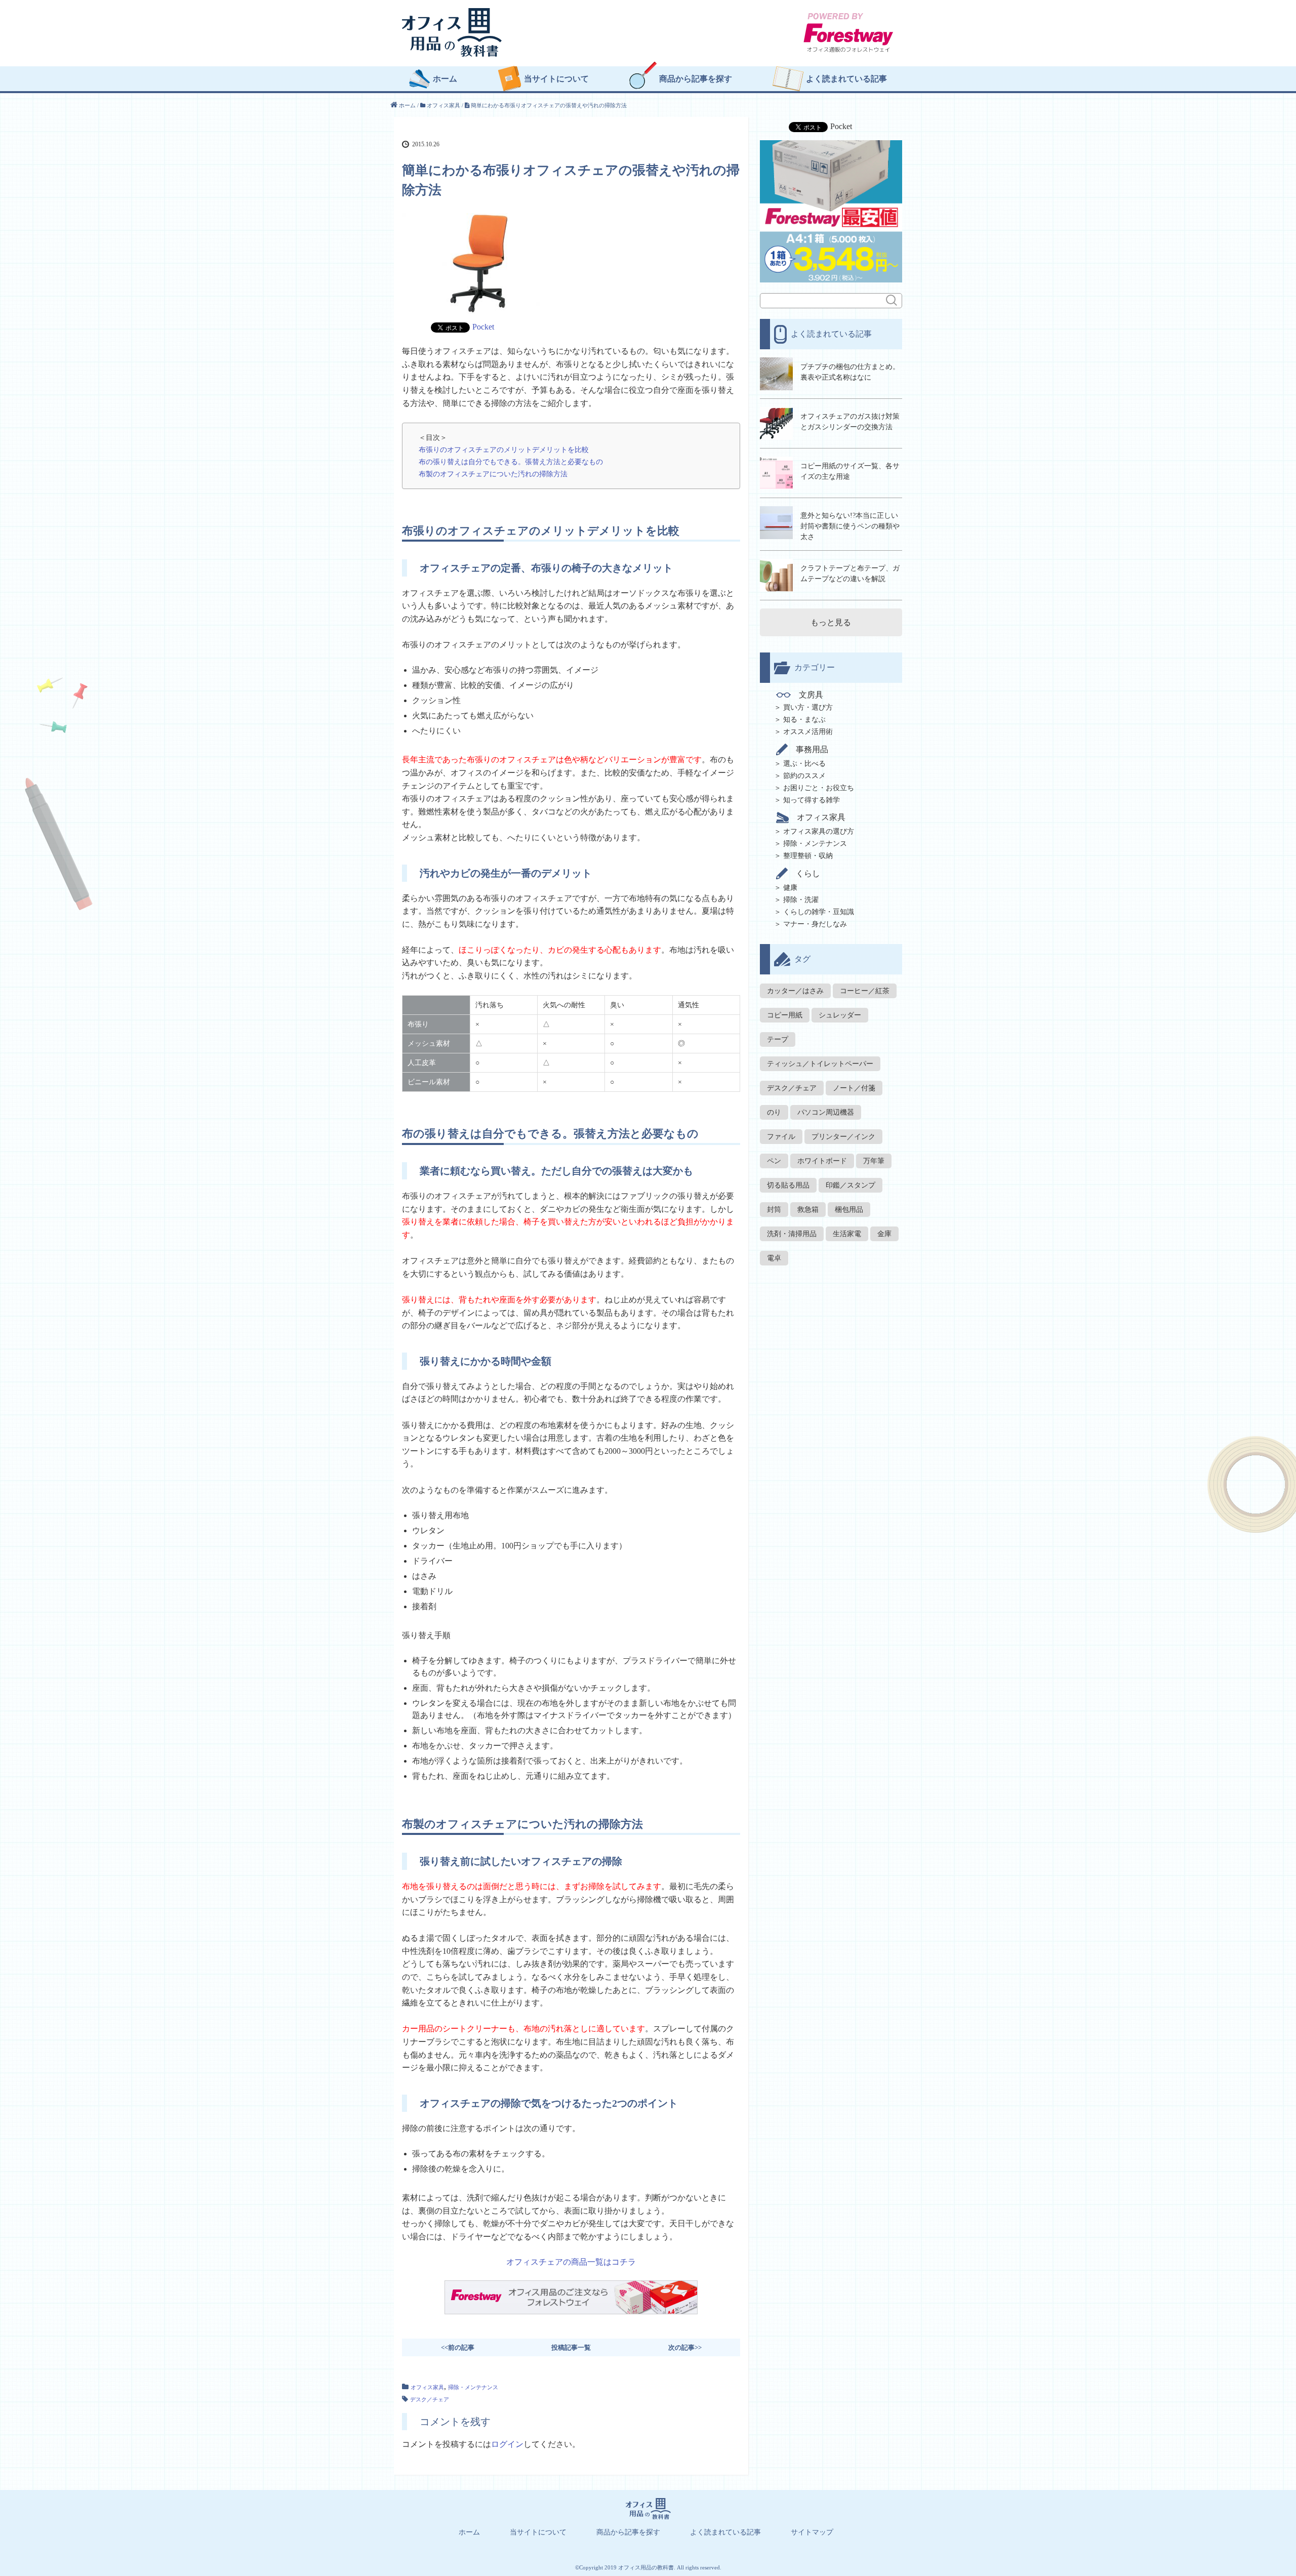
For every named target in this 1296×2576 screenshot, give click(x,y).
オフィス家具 (427, 2387)
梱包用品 (849, 1210)
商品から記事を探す (696, 79)
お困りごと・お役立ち (819, 788)
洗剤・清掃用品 (792, 1234)
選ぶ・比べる (804, 764)
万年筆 (874, 1161)
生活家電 (847, 1234)
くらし (808, 873)
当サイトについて (556, 79)
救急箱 (808, 1210)
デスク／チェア (430, 2399)
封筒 (774, 1210)
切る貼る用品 (788, 1185)
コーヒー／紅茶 (865, 991)
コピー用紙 (785, 1015)
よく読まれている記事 (846, 79)
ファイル (781, 1137)
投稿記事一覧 (571, 2347)
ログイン (507, 2444)
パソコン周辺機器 (826, 1112)
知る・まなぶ (804, 720)
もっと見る (831, 622)
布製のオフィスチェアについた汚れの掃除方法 (493, 474)
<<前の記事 (458, 2347)
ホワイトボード (822, 1161)
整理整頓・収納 (808, 856)
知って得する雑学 (812, 800)
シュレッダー (840, 1015)
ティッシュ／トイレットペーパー (820, 1064)
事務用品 (812, 749)
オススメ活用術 (808, 732)
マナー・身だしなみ (815, 924)
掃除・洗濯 (801, 900)
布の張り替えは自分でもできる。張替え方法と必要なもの (511, 462)
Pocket (483, 327)
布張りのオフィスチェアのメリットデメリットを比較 (504, 449)
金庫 (884, 1234)
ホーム (445, 79)
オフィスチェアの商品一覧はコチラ (571, 2262)
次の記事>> (685, 2347)
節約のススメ (804, 776)
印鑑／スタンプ (850, 1185)
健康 (790, 888)
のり (774, 1112)
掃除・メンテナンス (473, 2387)
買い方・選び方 (808, 707)
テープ (778, 1039)
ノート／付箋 (854, 1088)
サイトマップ (812, 2532)
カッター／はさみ (795, 991)
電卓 (774, 1258)
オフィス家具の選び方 (819, 831)
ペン (774, 1161)
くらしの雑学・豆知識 (819, 912)
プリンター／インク (843, 1137)
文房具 (811, 695)
